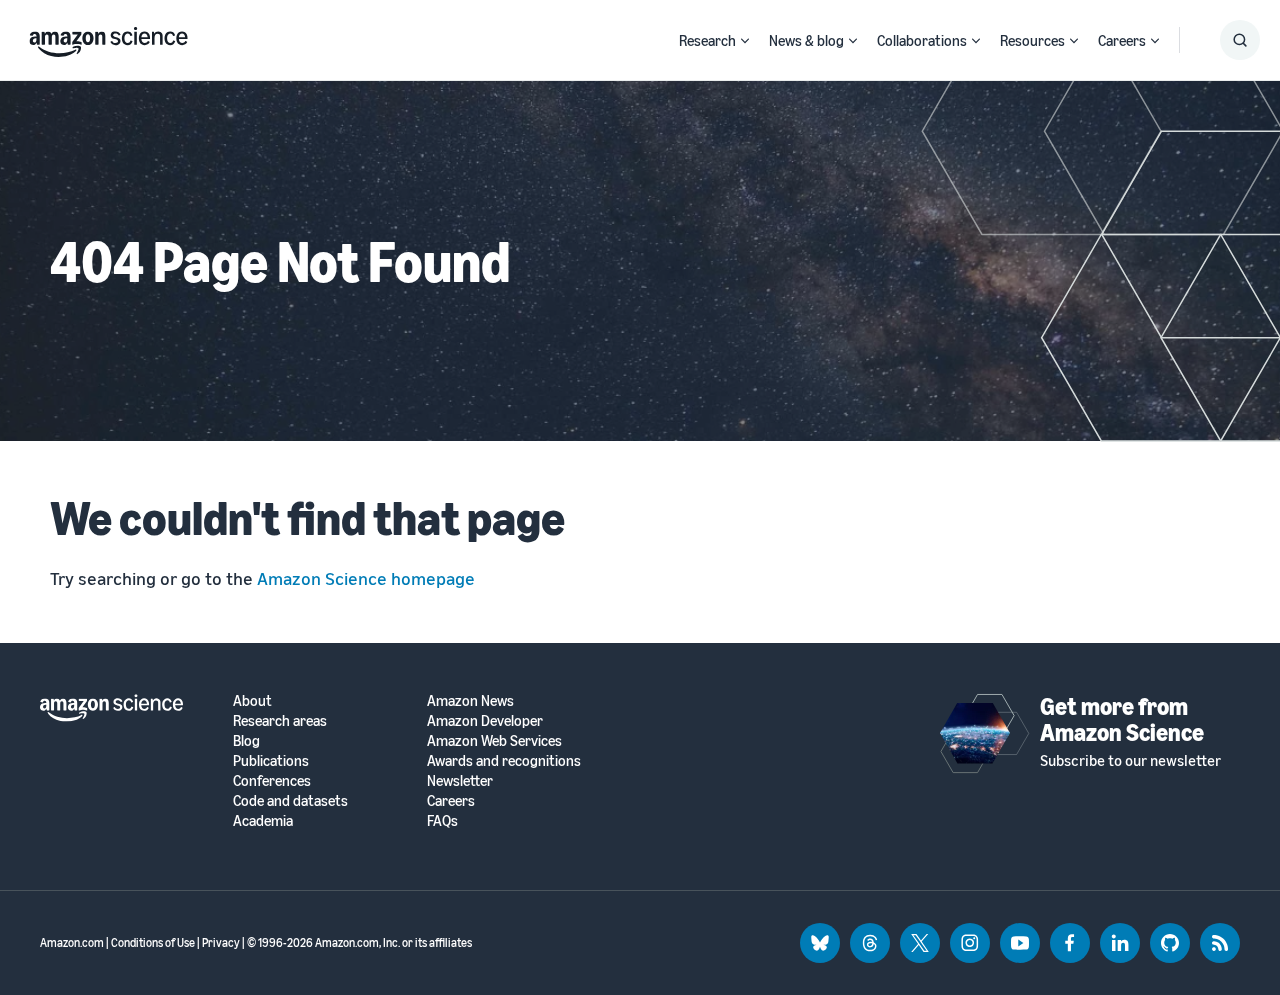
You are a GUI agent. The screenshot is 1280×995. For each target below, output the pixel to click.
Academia (263, 820)
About (252, 700)
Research (707, 40)
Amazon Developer (485, 720)
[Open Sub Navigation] (745, 40)
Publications (271, 760)
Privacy (221, 942)
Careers (1122, 40)
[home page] (108, 37)
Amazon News (470, 700)
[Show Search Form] (1240, 40)
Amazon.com (72, 942)
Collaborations (922, 40)
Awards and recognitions (504, 760)
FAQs (442, 820)
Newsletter (460, 780)
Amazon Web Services (494, 740)
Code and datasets (290, 800)
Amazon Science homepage (366, 578)
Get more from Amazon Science (1122, 719)
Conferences (272, 780)
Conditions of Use (153, 942)
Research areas (280, 720)
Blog (246, 740)
